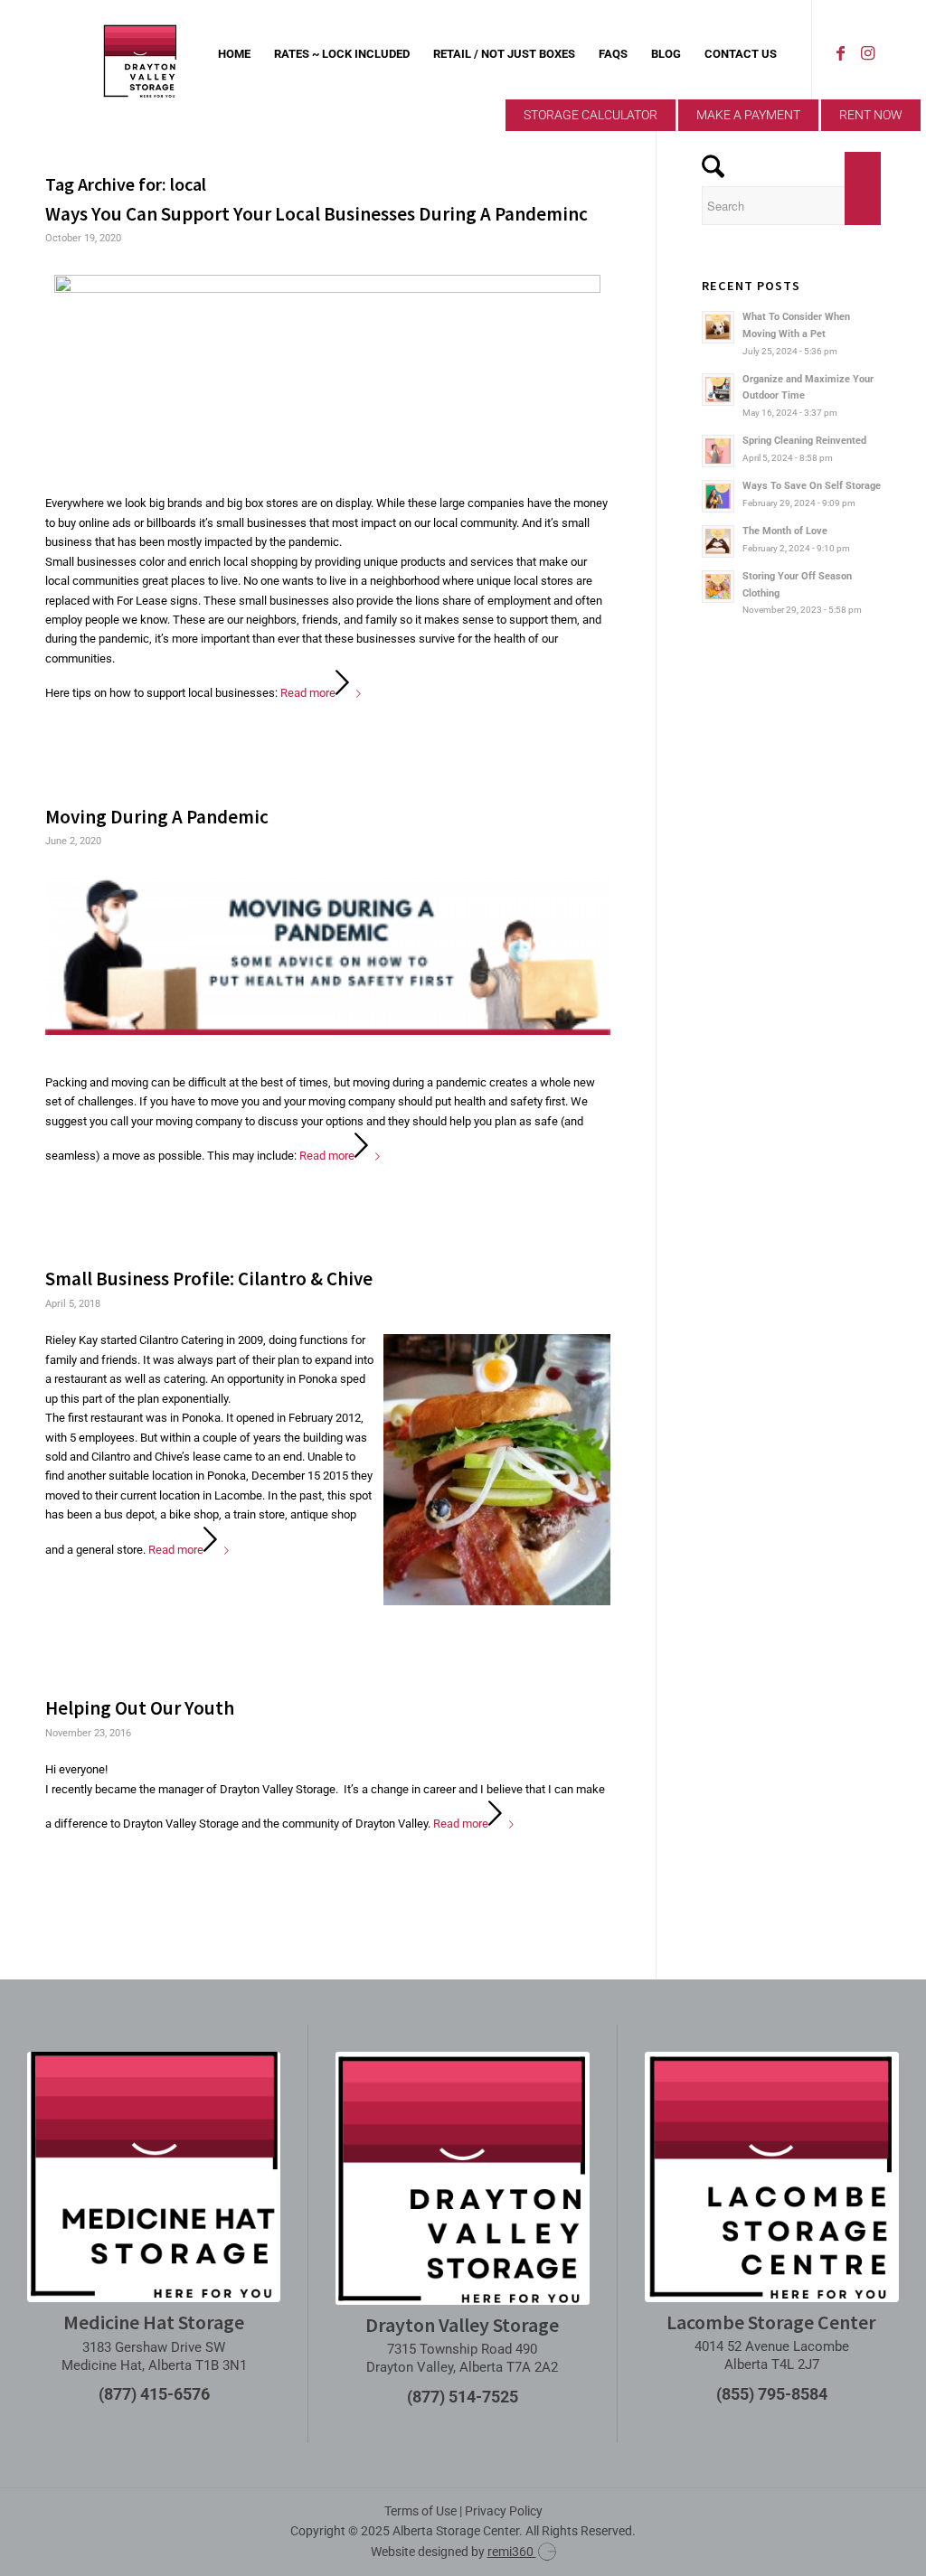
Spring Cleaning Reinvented (804, 441)
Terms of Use (420, 2511)
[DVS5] (140, 54)
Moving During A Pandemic (157, 817)
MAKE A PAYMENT (748, 115)
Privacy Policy (504, 2511)
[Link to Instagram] (867, 53)
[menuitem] (234, 54)
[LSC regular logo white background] (772, 2177)
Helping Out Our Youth (140, 1708)
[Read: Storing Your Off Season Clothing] (718, 587)
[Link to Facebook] (840, 53)
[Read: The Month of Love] (718, 541)
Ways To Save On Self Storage (812, 486)
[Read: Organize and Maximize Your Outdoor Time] (718, 390)
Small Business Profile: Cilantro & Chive (209, 1279)
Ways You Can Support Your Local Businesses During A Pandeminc (317, 214)
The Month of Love (785, 531)
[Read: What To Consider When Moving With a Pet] (718, 327)
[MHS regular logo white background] (154, 2177)
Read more (308, 693)
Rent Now (871, 115)
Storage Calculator (591, 115)
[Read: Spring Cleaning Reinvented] (718, 451)
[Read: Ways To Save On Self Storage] (718, 496)
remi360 (512, 2552)
